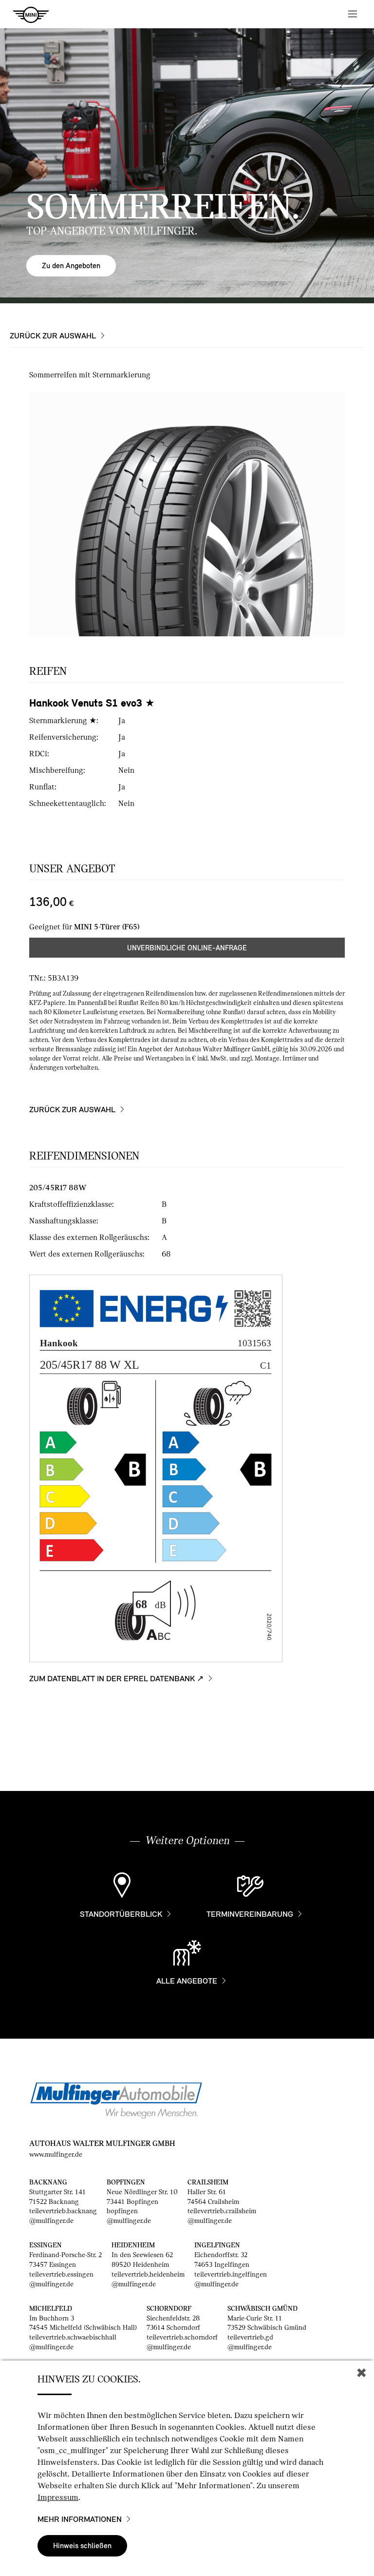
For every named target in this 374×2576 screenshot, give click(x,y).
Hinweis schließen (82, 2546)
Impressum (58, 2497)
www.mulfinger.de (56, 2154)
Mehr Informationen (80, 2519)
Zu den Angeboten (71, 265)
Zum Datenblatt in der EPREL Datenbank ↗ (116, 1679)
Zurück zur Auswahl (53, 336)
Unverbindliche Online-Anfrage (187, 948)
